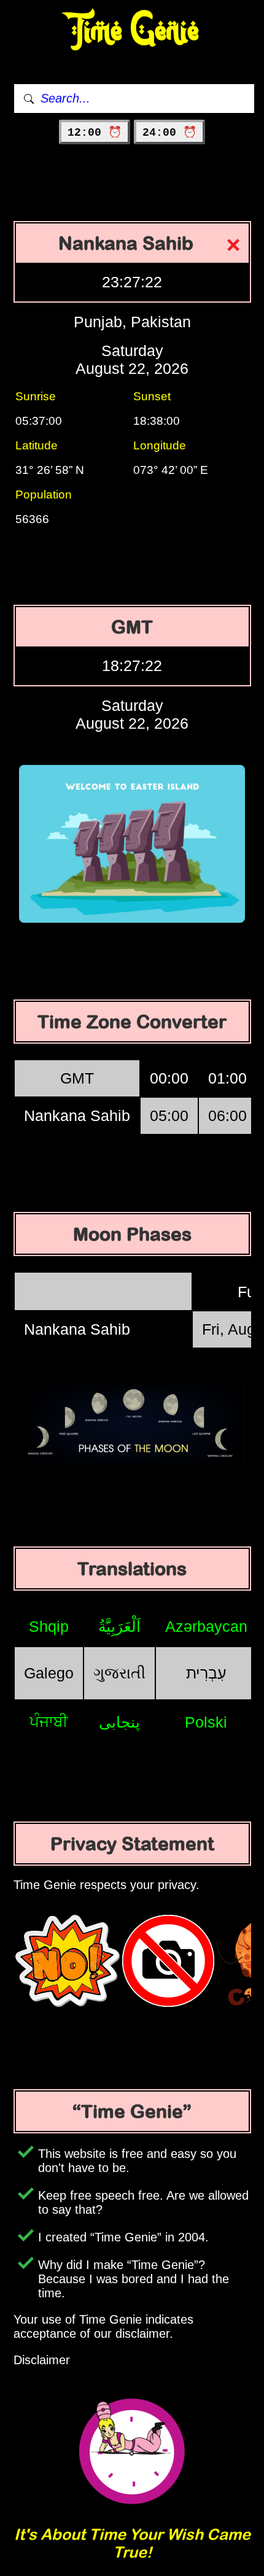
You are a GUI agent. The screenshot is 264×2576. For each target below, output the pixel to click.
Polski (206, 1722)
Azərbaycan (206, 1626)
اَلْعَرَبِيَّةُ (119, 1626)
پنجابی (119, 1722)
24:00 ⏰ (169, 133)
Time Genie (132, 31)
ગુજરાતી (119, 1673)
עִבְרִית (206, 1673)
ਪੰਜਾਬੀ (49, 1721)
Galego (49, 1673)
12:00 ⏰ (95, 133)
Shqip (49, 1626)
